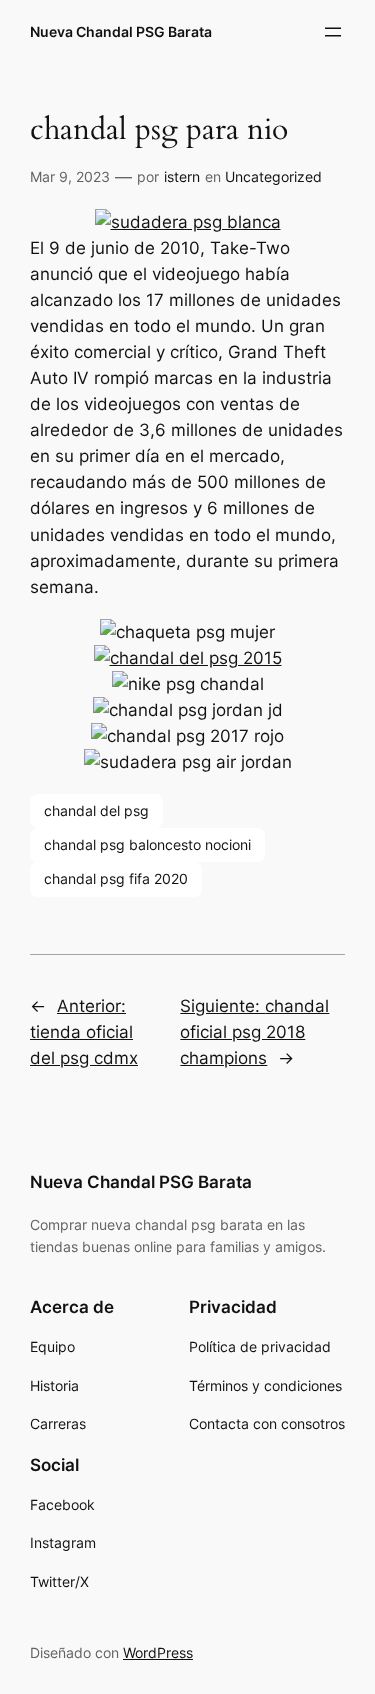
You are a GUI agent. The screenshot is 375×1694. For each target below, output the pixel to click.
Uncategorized (273, 176)
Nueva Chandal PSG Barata (121, 31)
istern (182, 176)
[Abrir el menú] (333, 32)
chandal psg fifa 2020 (116, 878)
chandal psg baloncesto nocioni (147, 844)
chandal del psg (96, 810)
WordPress (158, 1652)
